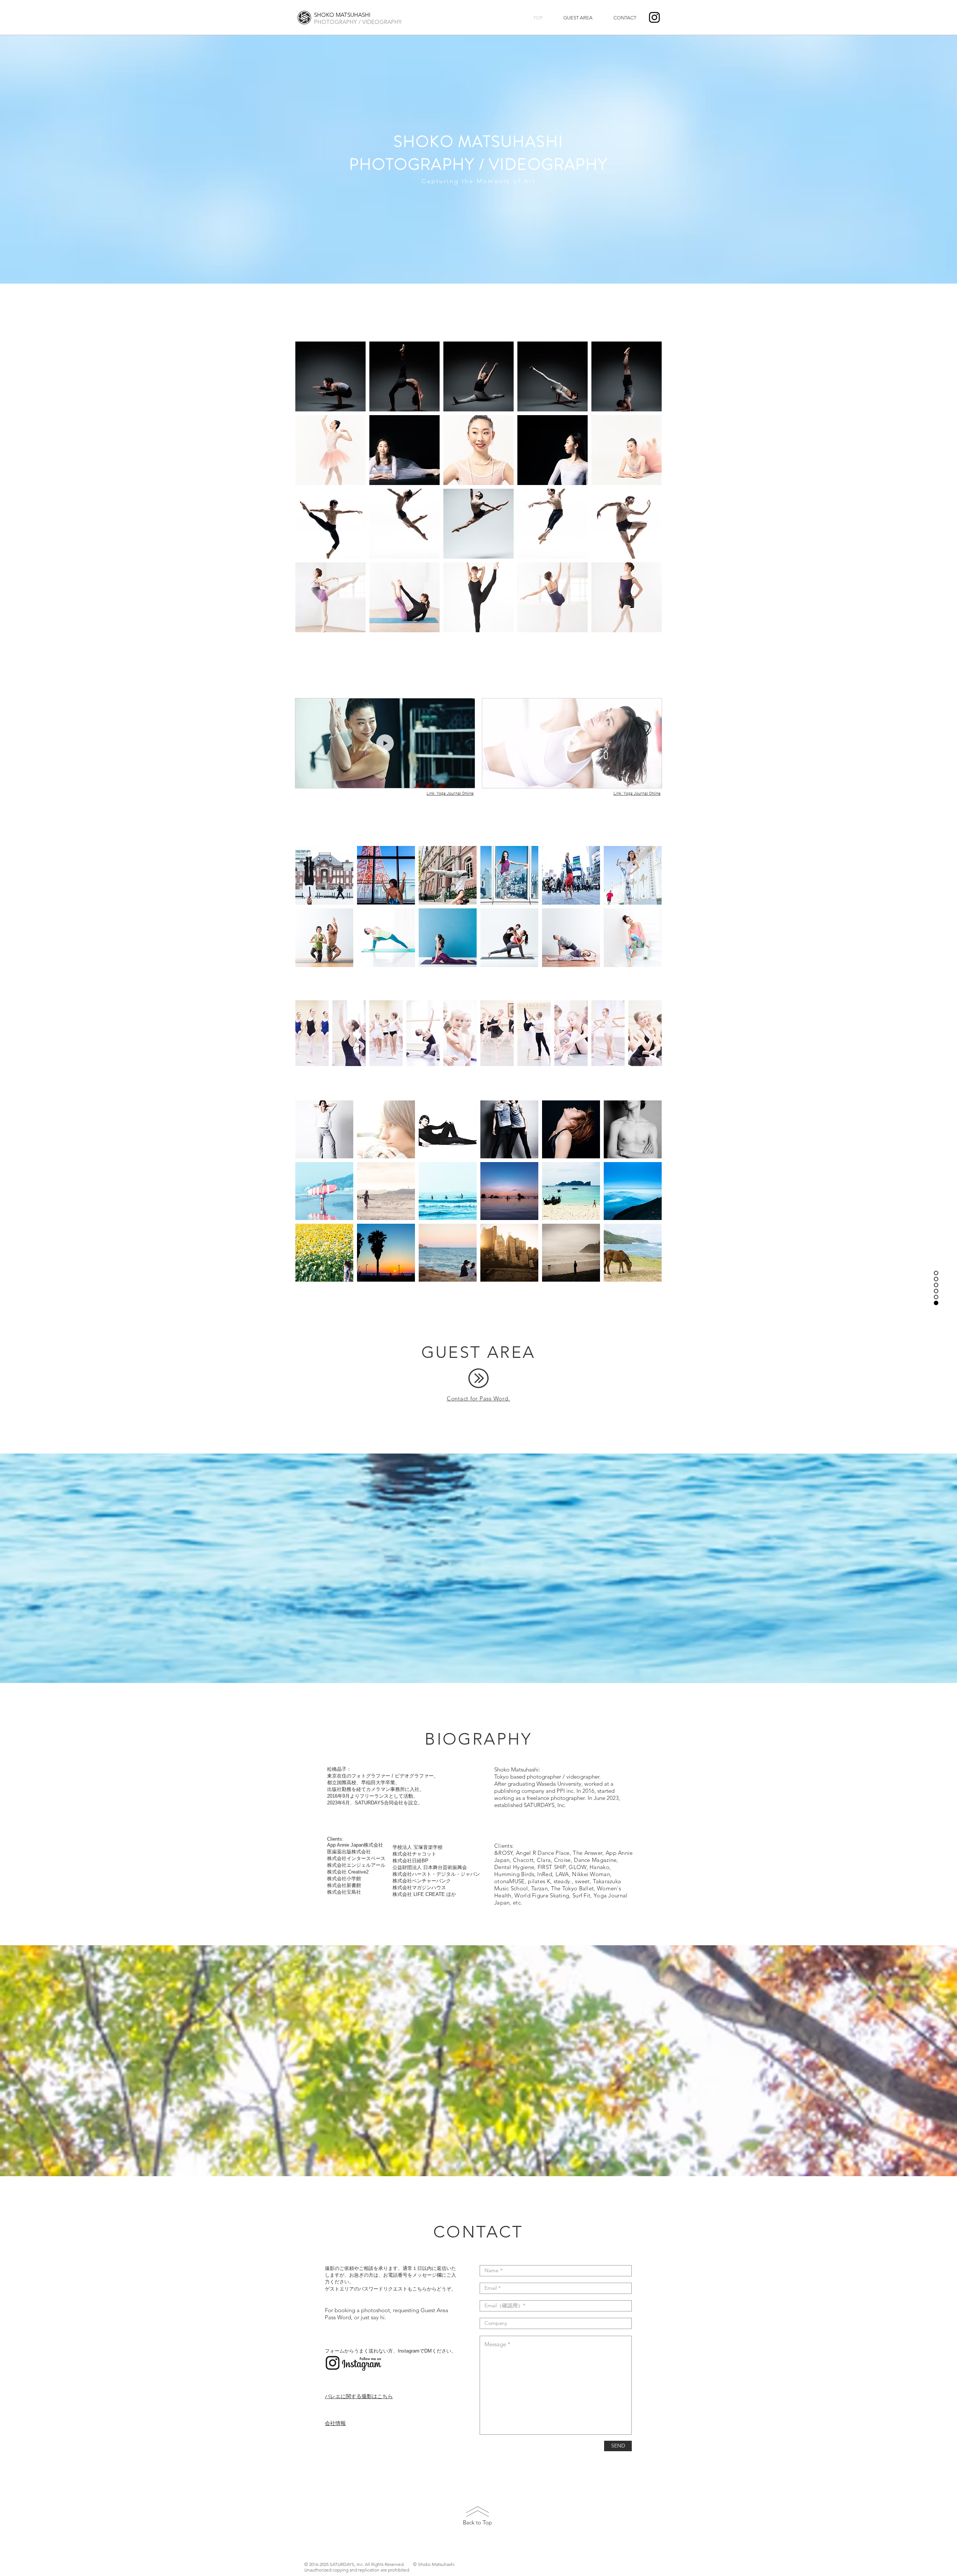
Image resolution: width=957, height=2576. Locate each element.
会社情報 (335, 2423)
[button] (330, 376)
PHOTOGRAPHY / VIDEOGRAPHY (358, 22)
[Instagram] (654, 17)
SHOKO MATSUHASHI (342, 15)
